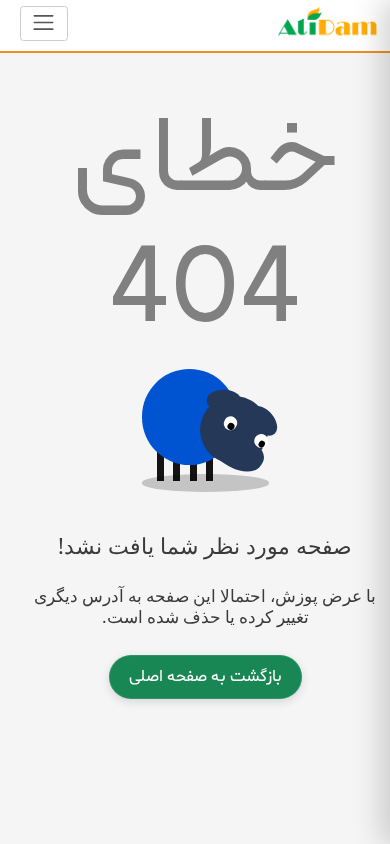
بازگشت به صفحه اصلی (205, 677)
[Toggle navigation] (44, 23)
